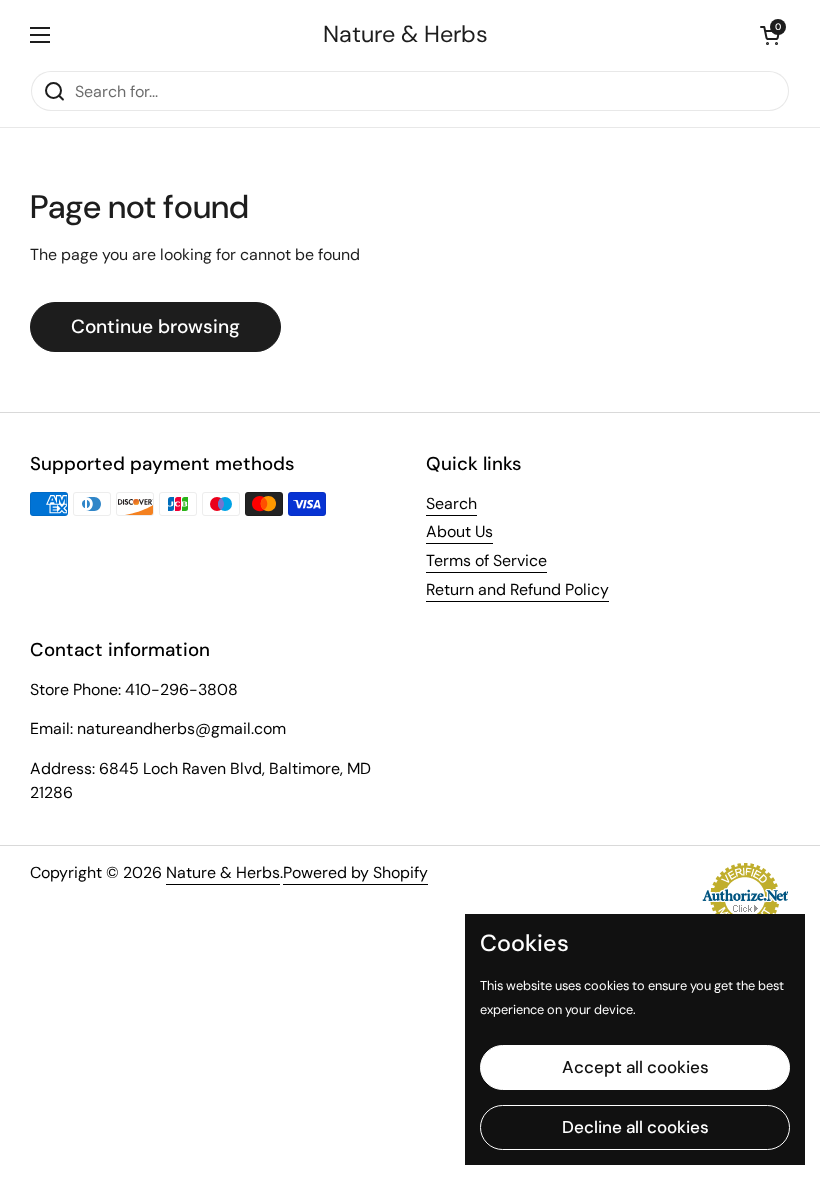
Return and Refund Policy (517, 589)
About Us (459, 531)
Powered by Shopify (355, 872)
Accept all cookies (635, 1067)
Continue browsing (155, 326)
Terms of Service (486, 560)
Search (451, 503)
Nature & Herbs (405, 34)
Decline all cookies (635, 1127)
